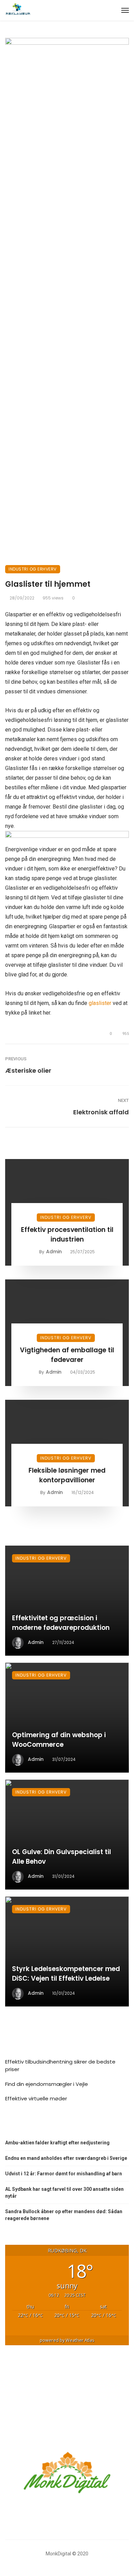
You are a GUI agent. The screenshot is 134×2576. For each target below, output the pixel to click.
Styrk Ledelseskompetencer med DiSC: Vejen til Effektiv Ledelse (66, 1974)
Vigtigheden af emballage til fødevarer (67, 1355)
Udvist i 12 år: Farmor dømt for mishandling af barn (64, 2174)
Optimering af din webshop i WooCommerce (59, 1740)
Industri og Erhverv (33, 569)
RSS (17, 2125)
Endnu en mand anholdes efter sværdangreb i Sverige (66, 2158)
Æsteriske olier (28, 1070)
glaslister (100, 1003)
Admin (54, 1252)
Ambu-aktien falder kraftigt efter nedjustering (57, 2143)
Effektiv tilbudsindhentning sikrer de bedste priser (60, 2066)
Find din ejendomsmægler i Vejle (47, 2084)
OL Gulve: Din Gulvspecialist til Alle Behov (62, 1857)
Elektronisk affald (101, 1112)
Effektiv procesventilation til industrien (67, 1235)
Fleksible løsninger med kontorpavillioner (67, 1475)
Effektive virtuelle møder (36, 2098)
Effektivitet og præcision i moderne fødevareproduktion (61, 1623)
